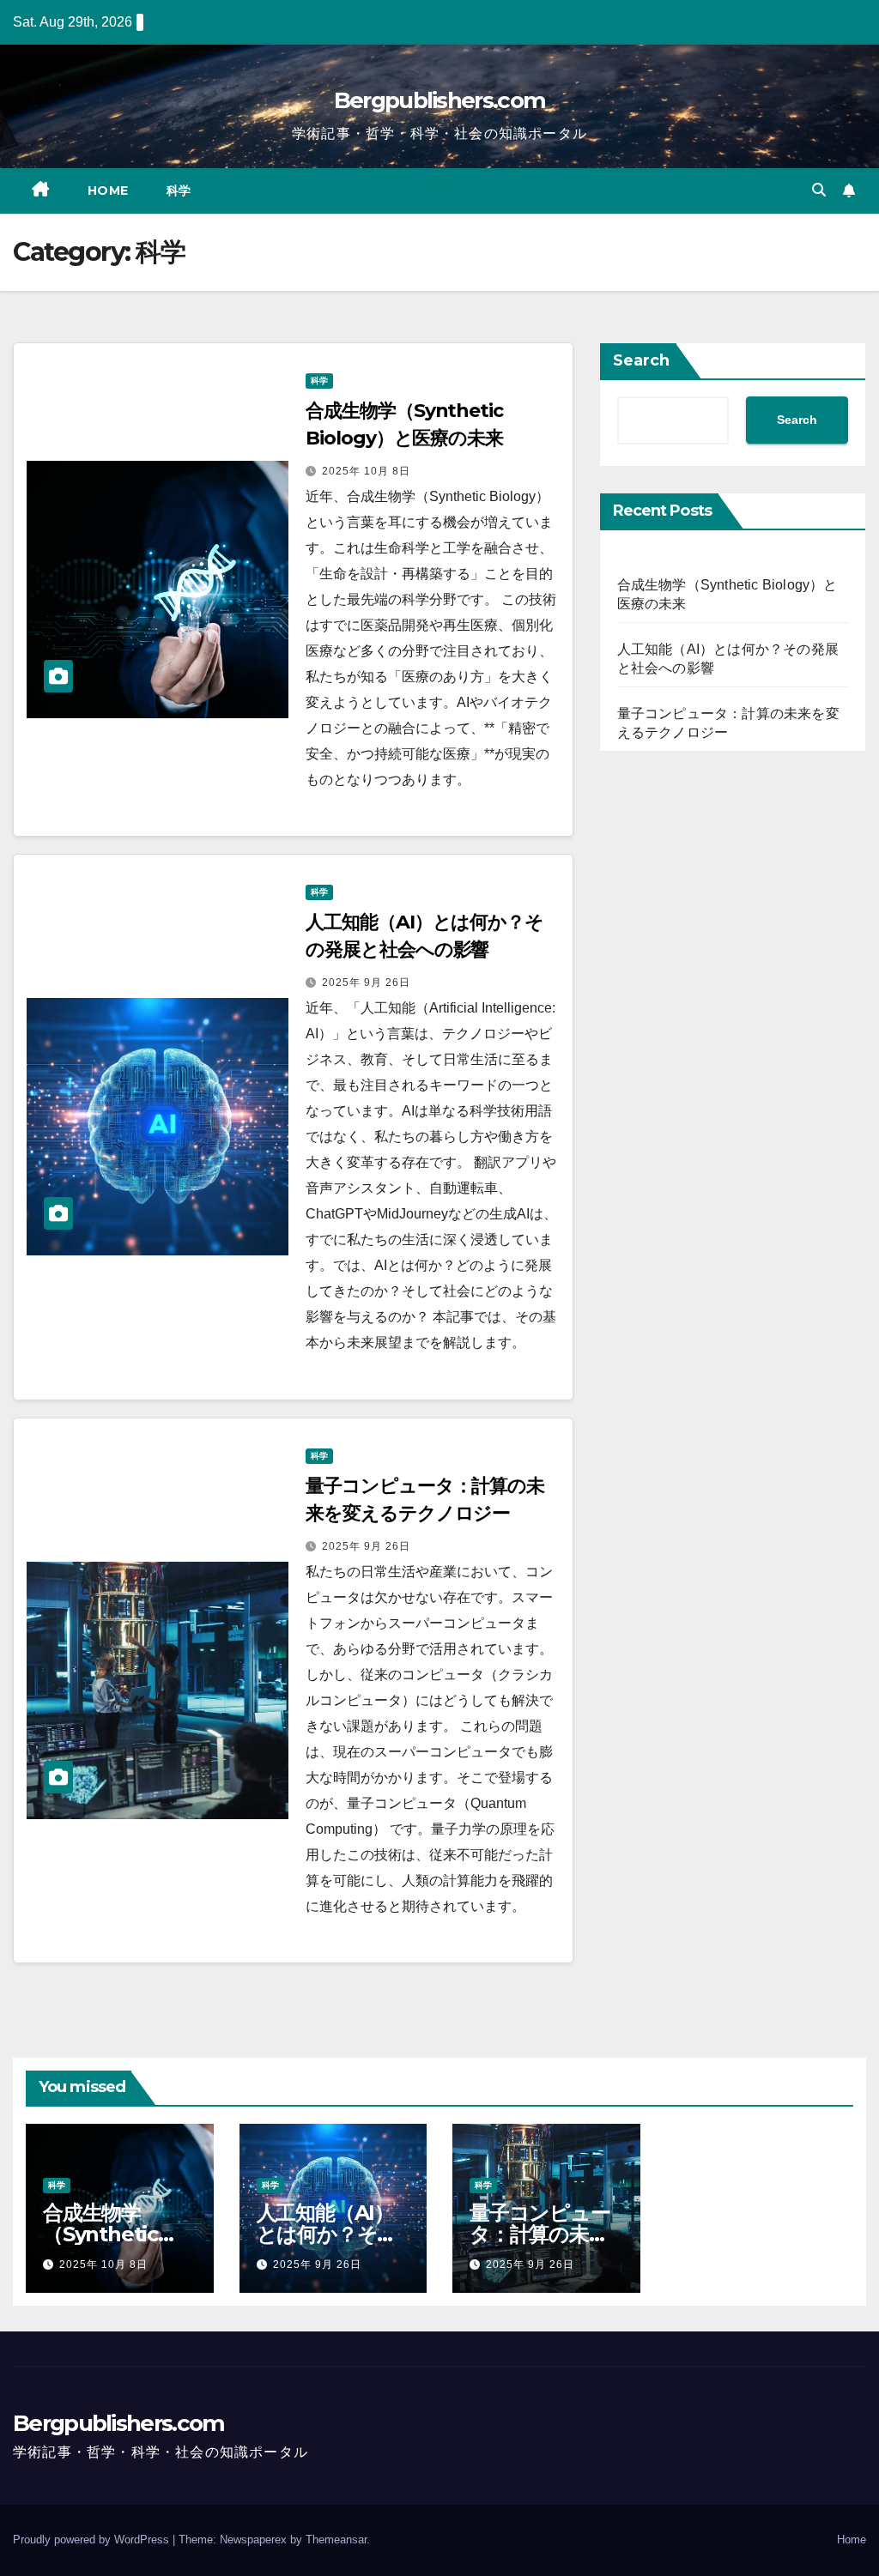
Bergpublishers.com (439, 100)
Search (641, 360)
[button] (819, 190)
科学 (179, 190)
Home (108, 190)
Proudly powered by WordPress (93, 2540)
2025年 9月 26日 (366, 983)
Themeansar (336, 2540)
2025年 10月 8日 (366, 471)
